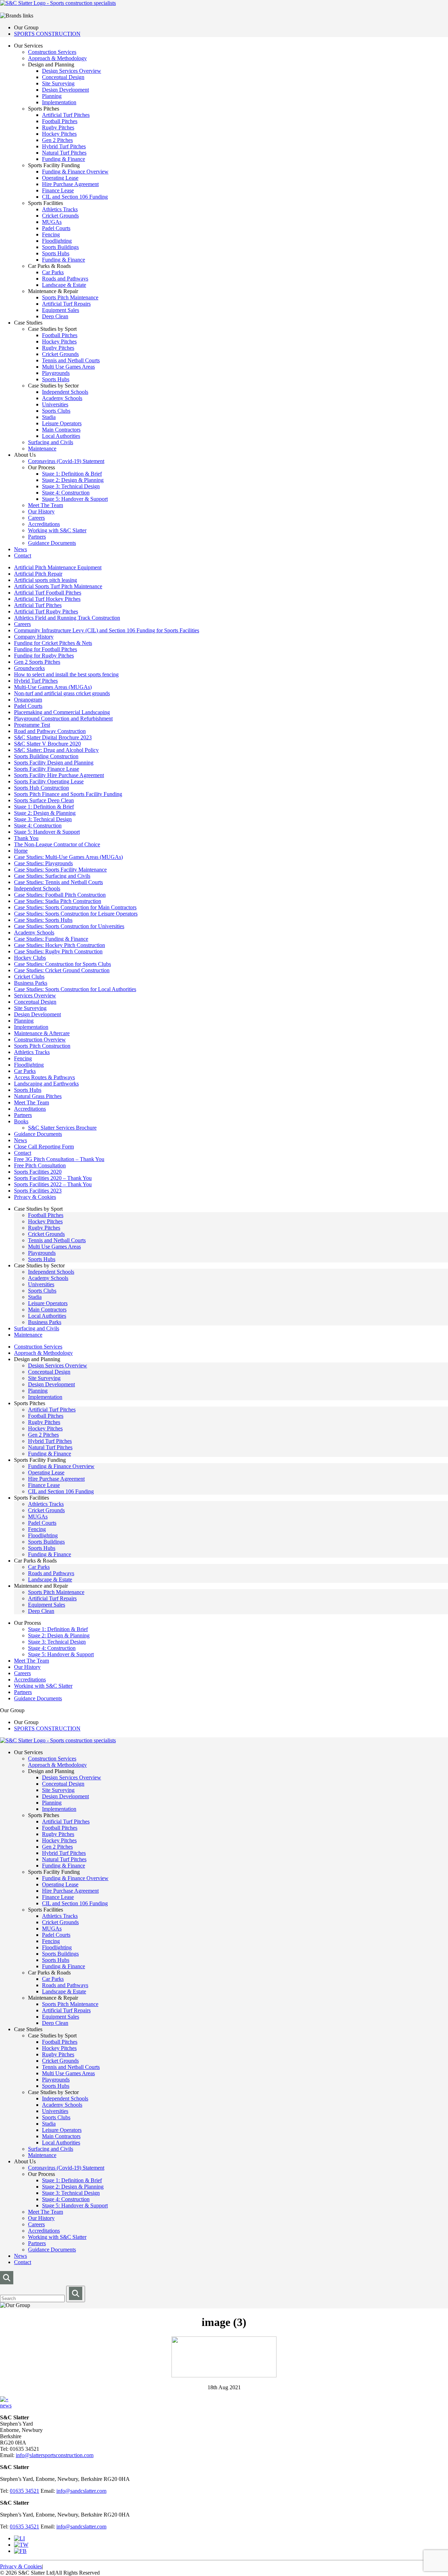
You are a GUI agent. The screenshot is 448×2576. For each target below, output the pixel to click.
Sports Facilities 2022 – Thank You (53, 1184)
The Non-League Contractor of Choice (57, 844)
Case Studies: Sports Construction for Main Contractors (75, 907)
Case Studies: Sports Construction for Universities (69, 926)
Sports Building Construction (46, 756)
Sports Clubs (56, 411)
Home (21, 851)
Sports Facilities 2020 (38, 1172)
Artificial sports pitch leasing (45, 580)
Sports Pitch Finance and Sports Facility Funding (68, 794)
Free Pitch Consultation (40, 1165)
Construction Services (52, 52)
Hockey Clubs (30, 958)
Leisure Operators (62, 423)
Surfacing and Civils (51, 442)
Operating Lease (60, 178)
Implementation (59, 102)
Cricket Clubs (29, 977)
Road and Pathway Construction (50, 731)
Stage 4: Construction (66, 493)
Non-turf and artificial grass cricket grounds (62, 693)
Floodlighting (57, 241)
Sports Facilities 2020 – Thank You (53, 1178)
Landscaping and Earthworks (46, 1084)
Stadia (49, 417)
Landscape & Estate (64, 285)
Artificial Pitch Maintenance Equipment (58, 567)
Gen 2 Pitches (57, 140)
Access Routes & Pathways (44, 1077)
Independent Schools (65, 392)
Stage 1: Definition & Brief (72, 474)
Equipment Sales (61, 310)
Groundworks (29, 668)
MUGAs (52, 222)
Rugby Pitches (58, 127)
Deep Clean (55, 316)
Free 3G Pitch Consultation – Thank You (59, 1159)
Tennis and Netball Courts (71, 360)
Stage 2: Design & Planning (73, 480)
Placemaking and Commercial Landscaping (62, 712)
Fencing (51, 234)
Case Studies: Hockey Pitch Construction (59, 945)
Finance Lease (58, 190)
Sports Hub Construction (41, 788)
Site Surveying (58, 83)
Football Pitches (60, 121)
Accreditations (44, 524)
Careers (36, 518)
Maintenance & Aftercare (42, 1033)
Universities (55, 404)
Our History (41, 511)
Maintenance (42, 449)
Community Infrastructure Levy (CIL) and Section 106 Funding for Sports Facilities (107, 630)
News (20, 549)
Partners (37, 537)
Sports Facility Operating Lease (49, 781)
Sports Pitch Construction (42, 1046)
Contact (23, 556)
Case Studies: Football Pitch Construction (60, 895)
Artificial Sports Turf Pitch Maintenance (58, 586)
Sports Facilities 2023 (38, 1191)
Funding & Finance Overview (75, 172)
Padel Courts (56, 228)
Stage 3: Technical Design (71, 486)
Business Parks (31, 983)
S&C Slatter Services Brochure (62, 1128)
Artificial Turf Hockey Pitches (47, 599)
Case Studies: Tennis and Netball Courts (58, 882)
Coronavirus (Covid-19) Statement (66, 461)
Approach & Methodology (57, 58)
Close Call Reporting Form (44, 1147)
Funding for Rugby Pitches (44, 656)
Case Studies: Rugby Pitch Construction (58, 951)
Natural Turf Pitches (64, 153)
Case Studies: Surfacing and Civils (52, 876)
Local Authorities (61, 436)
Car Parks (53, 272)
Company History (34, 637)
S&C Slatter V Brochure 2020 (47, 744)
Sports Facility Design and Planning (54, 763)
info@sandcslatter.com (81, 2491)
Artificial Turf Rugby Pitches (46, 611)
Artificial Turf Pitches (66, 115)
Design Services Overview (72, 71)
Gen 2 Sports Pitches (37, 662)
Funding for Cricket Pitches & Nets (53, 643)
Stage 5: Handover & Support (75, 499)
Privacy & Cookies (35, 1197)
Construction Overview (40, 1040)
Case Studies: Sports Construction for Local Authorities (75, 989)
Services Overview (35, 995)
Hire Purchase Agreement (70, 184)
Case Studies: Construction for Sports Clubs (62, 964)
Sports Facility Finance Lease (47, 769)
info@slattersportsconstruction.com (55, 2455)
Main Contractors (61, 430)
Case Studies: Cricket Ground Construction (62, 970)
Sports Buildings (60, 247)
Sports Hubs (56, 253)
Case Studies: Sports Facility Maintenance (60, 870)
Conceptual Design (63, 77)
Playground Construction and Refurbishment (63, 718)
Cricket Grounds (60, 216)
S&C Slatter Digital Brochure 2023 (53, 737)
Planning (52, 96)
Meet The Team (45, 505)
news (6, 2406)
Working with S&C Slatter (57, 530)
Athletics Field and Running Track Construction (67, 618)
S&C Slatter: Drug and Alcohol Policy (56, 750)
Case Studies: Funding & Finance (51, 939)
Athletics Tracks (60, 209)
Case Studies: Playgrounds (43, 863)
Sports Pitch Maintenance (70, 297)
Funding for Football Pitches (45, 649)
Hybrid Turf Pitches (64, 146)
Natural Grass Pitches (38, 1096)
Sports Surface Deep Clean (44, 800)
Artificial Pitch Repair (38, 574)
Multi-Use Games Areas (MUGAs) (53, 687)
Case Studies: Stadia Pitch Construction (58, 901)
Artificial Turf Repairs (66, 304)
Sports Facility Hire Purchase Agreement (59, 775)
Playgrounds (56, 373)
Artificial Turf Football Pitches (48, 593)
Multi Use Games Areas (68, 367)
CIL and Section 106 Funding (75, 197)
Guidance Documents (52, 543)
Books (21, 1121)
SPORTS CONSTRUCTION (47, 34)
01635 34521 (24, 2491)
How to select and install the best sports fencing (66, 674)
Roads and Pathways (65, 279)
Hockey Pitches (59, 134)
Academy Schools (62, 398)
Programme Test (32, 725)
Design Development (65, 90)
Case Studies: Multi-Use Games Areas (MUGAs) (68, 857)
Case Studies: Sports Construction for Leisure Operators (76, 914)
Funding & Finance (64, 159)
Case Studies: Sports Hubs (43, 920)
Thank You (26, 838)
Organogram (28, 700)
